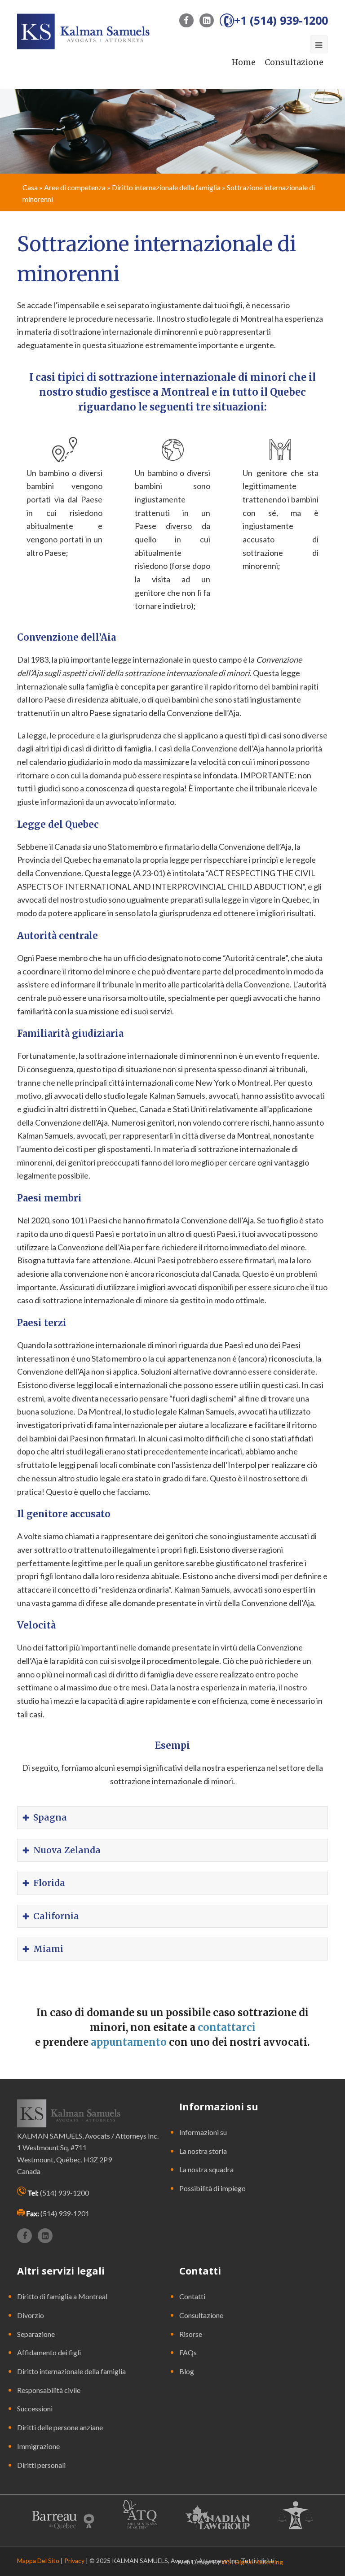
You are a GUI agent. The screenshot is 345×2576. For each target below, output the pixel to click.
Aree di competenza (75, 187)
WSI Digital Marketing (252, 2562)
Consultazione (294, 62)
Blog (187, 2371)
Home (244, 62)
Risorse (191, 2334)
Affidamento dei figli (49, 2352)
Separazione (36, 2334)
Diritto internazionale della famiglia (166, 187)
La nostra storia (203, 2151)
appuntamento (130, 2042)
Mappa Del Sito (38, 2561)
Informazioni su (203, 2132)
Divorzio (31, 2315)
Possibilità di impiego (212, 2188)
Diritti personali (41, 2465)
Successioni (35, 2408)
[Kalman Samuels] (83, 31)
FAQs (188, 2352)
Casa (30, 187)
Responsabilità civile (49, 2390)
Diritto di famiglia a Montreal (62, 2296)
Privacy (74, 2561)
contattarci (227, 2027)
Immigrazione (38, 2446)
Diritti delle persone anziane (60, 2427)
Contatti (192, 2296)
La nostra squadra (206, 2169)
